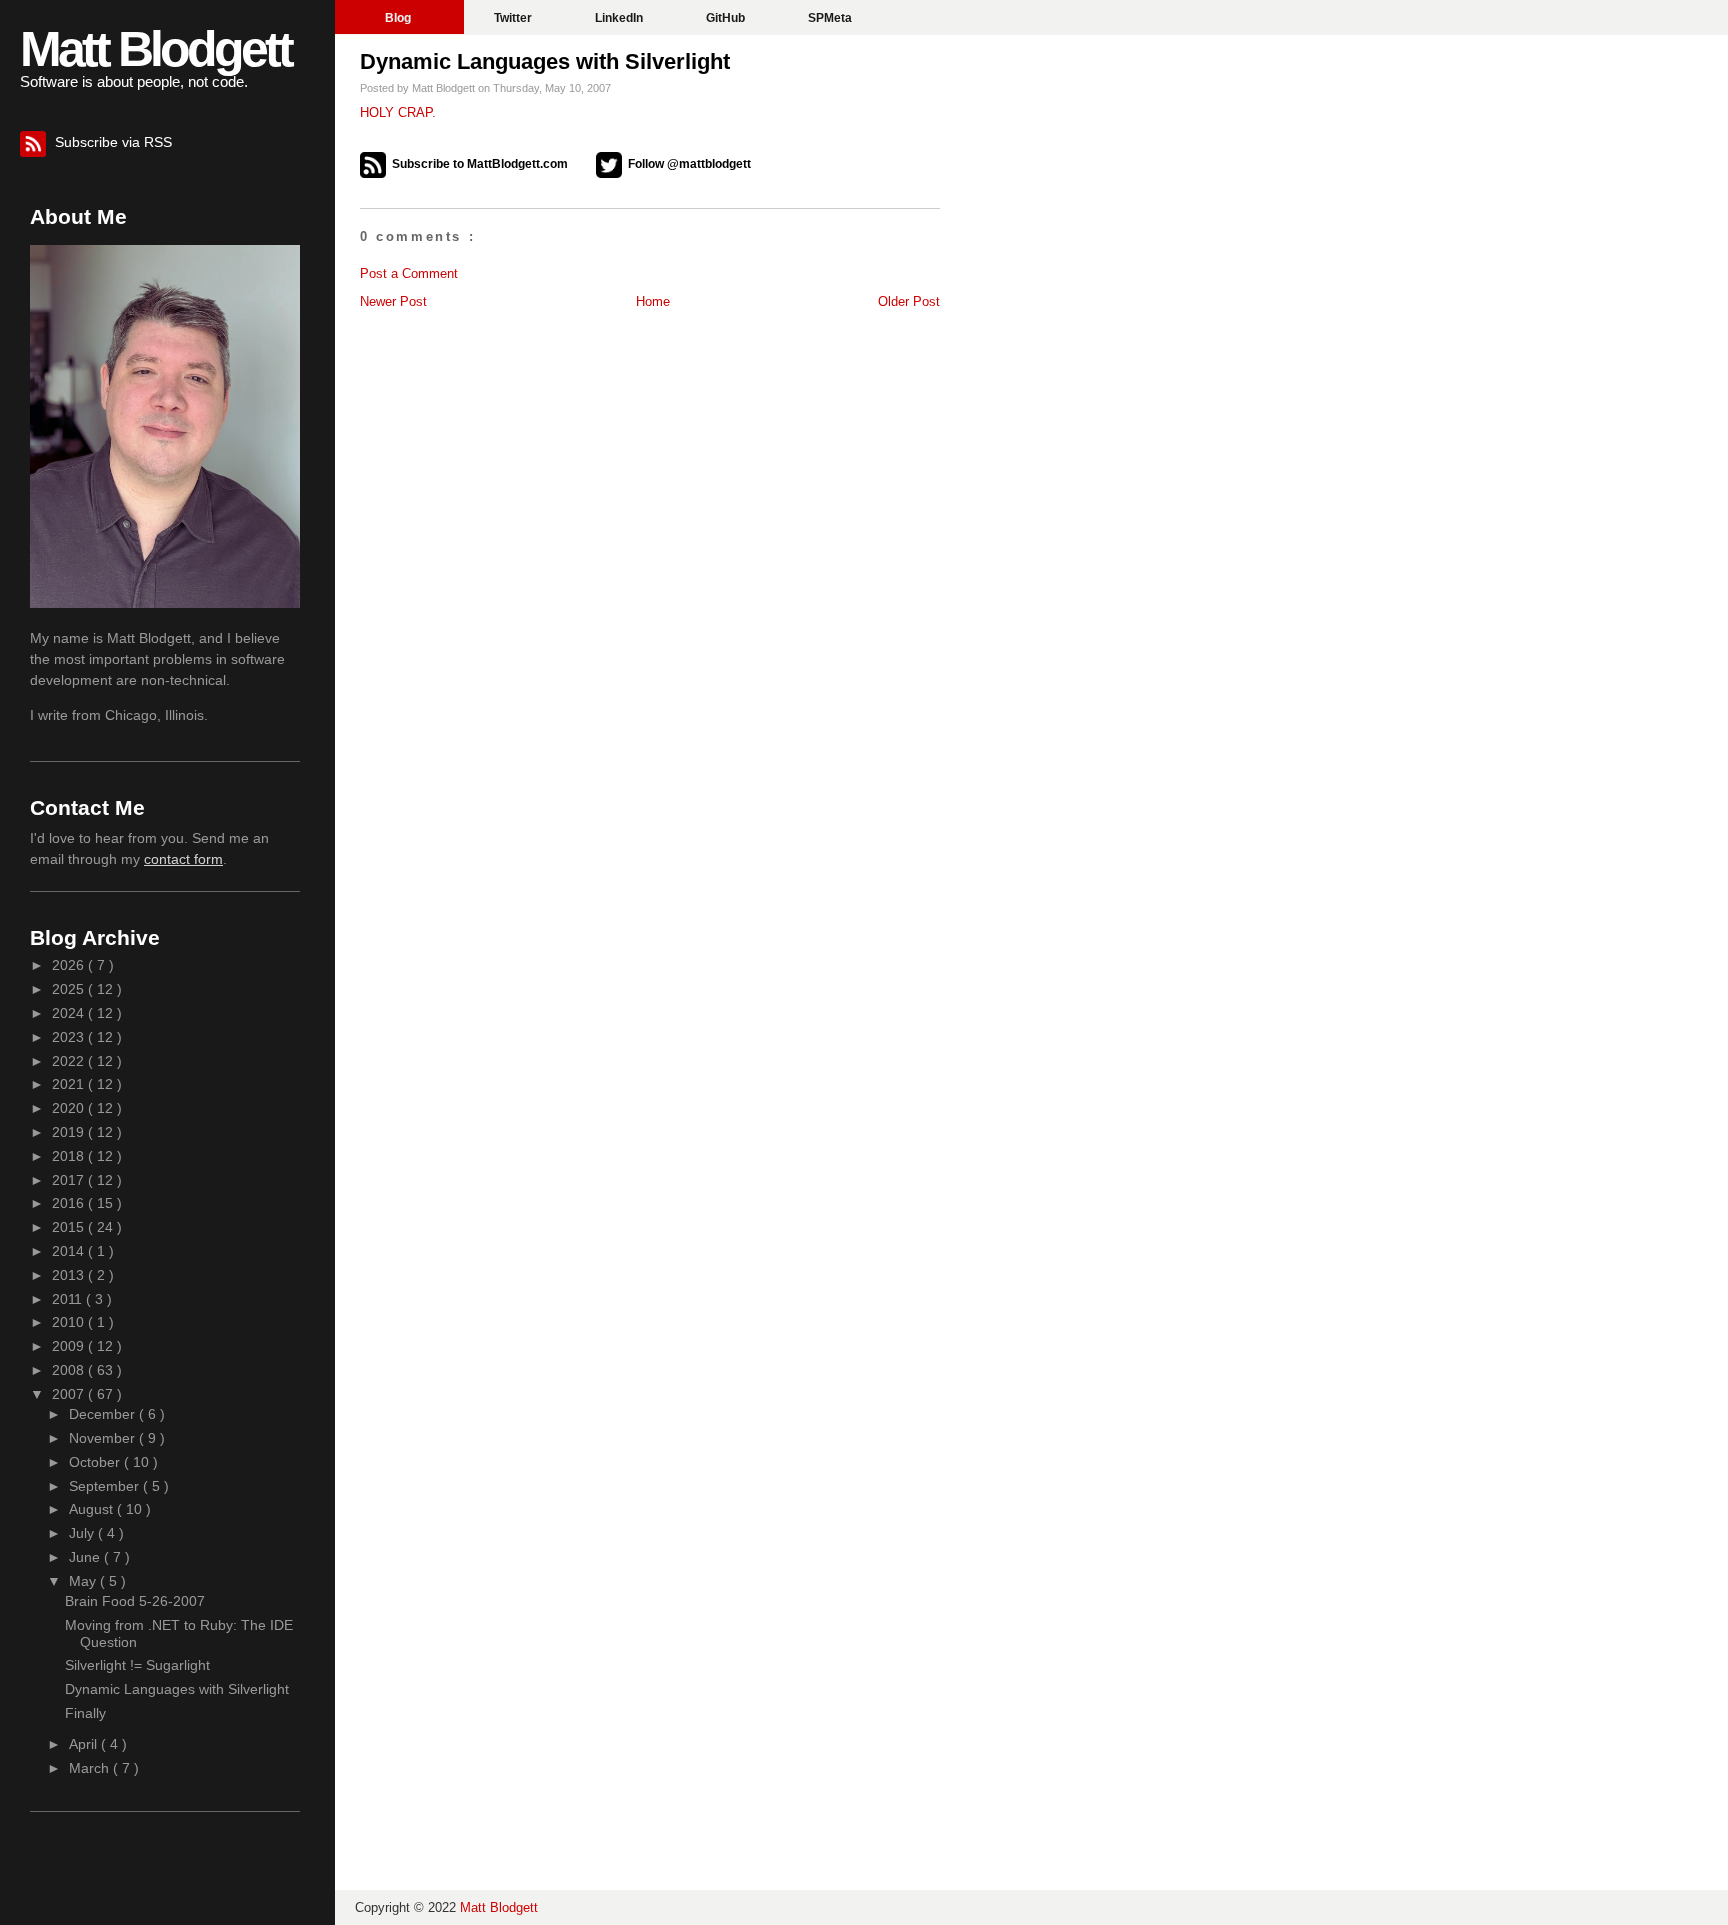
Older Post (909, 301)
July (83, 1533)
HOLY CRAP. (398, 112)
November (104, 1438)
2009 (70, 1346)
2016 (70, 1203)
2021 (70, 1084)
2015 (70, 1227)
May (84, 1581)
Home (653, 301)
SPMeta (830, 18)
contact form (183, 859)
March (91, 1768)
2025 (70, 989)
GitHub (727, 18)
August (93, 1509)
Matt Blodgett (155, 49)
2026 (70, 965)
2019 (70, 1132)
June (86, 1557)
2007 (70, 1394)
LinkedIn (620, 18)
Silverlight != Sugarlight (137, 1665)
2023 (70, 1037)
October (96, 1462)
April (85, 1744)
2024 (70, 1013)
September (106, 1486)
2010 (70, 1322)
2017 (70, 1180)
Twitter (514, 18)
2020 (70, 1108)
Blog (399, 18)
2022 (70, 1061)
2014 (70, 1251)
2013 (70, 1275)
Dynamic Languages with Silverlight (545, 61)
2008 (70, 1370)
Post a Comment (409, 273)
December (104, 1414)
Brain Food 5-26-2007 (135, 1601)
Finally (85, 1713)
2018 (70, 1156)
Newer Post (393, 301)
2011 (69, 1299)
